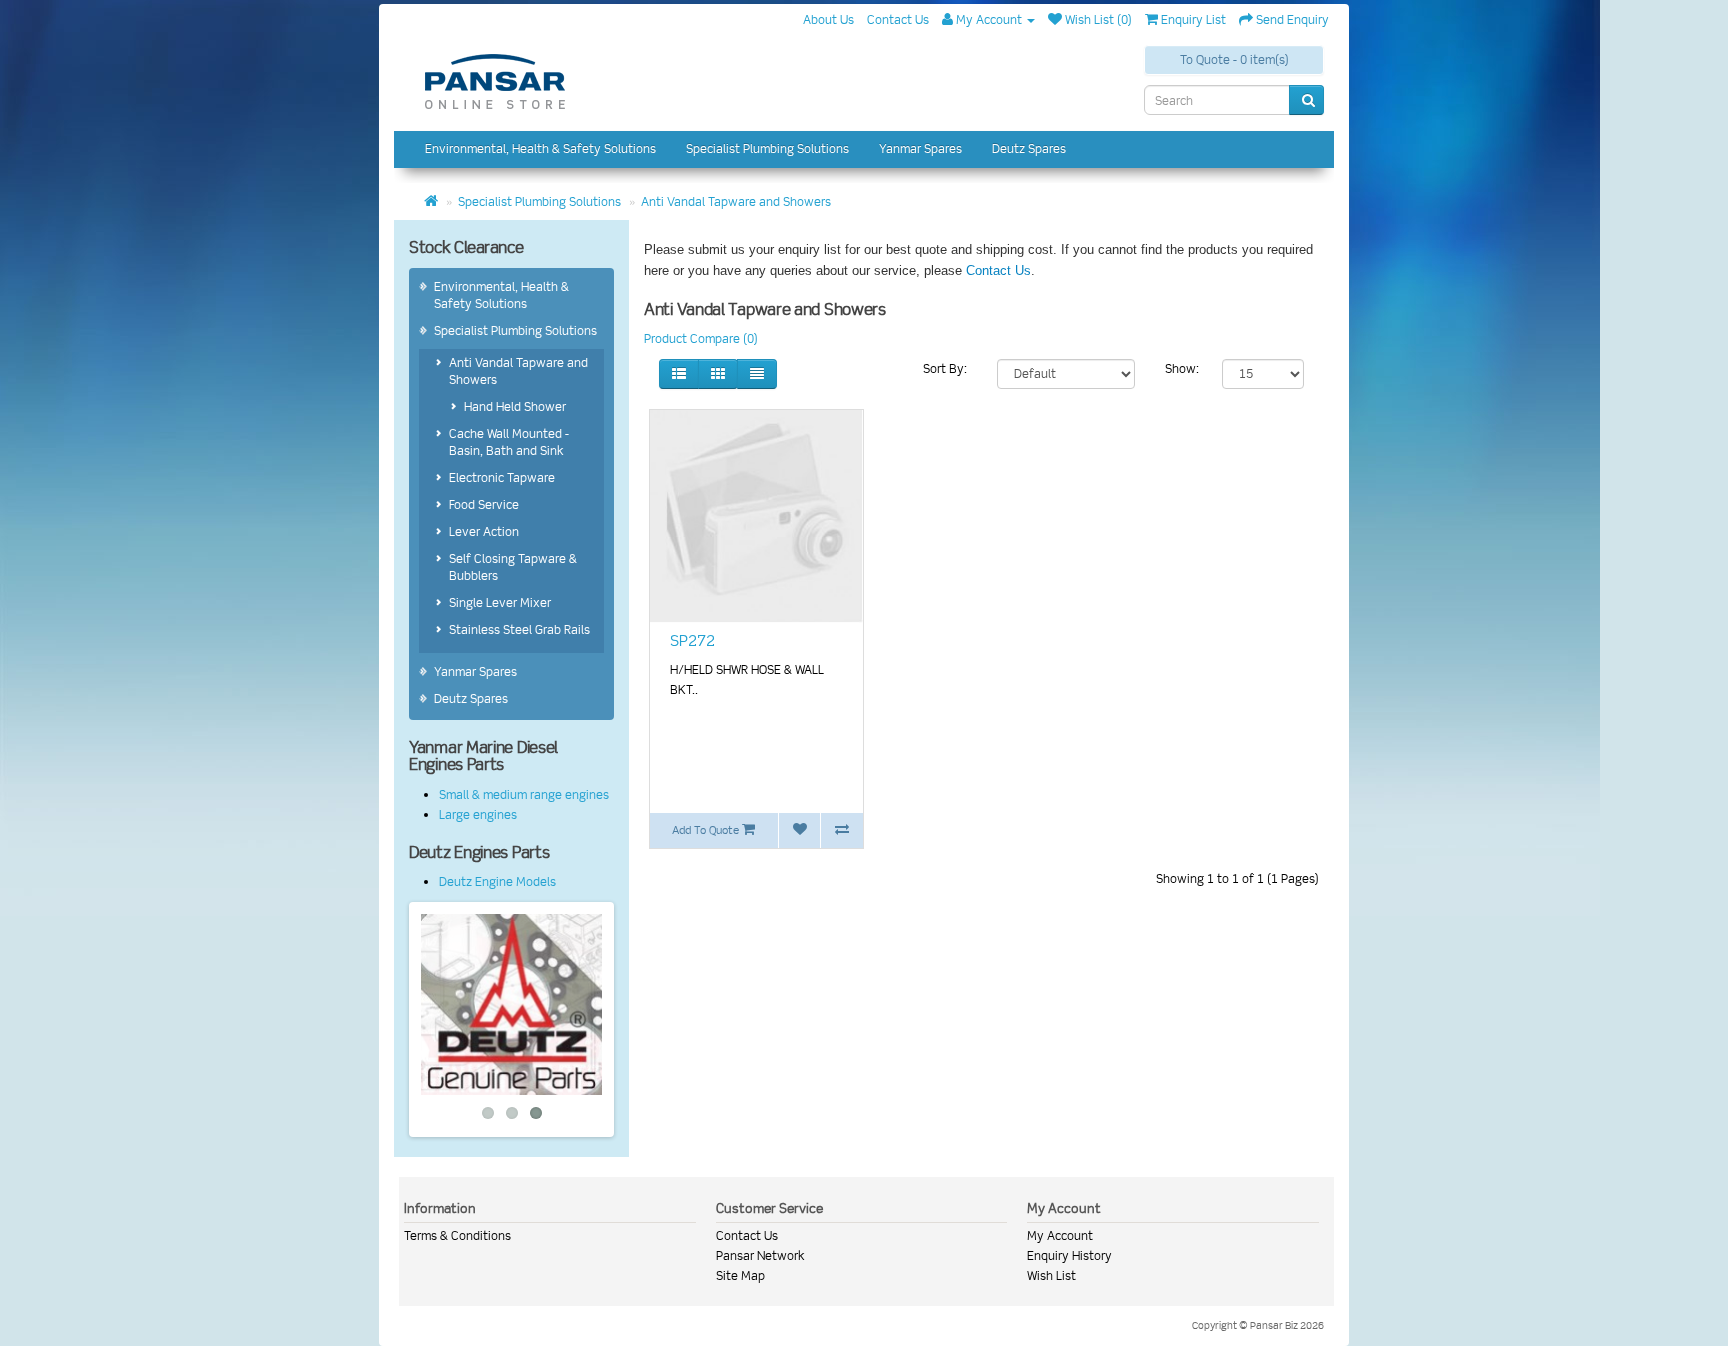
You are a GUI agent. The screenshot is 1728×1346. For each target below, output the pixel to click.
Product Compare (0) (701, 338)
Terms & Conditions (457, 1235)
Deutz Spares (1029, 148)
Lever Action (484, 531)
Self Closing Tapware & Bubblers (513, 567)
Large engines (478, 814)
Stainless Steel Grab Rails (519, 629)
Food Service (484, 504)
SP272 (692, 641)
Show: (1182, 368)
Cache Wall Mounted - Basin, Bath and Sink (509, 442)
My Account (1060, 1235)
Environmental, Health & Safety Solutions (540, 148)
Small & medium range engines (524, 794)
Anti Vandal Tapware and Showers (736, 201)
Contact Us (998, 270)
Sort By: (945, 368)
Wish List (1051, 1275)
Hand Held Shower (515, 406)
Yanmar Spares (920, 148)
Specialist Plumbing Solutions (767, 148)
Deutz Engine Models (497, 881)
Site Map (740, 1275)
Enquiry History (1069, 1255)
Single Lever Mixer (500, 602)
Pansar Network (760, 1255)
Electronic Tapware (502, 477)
